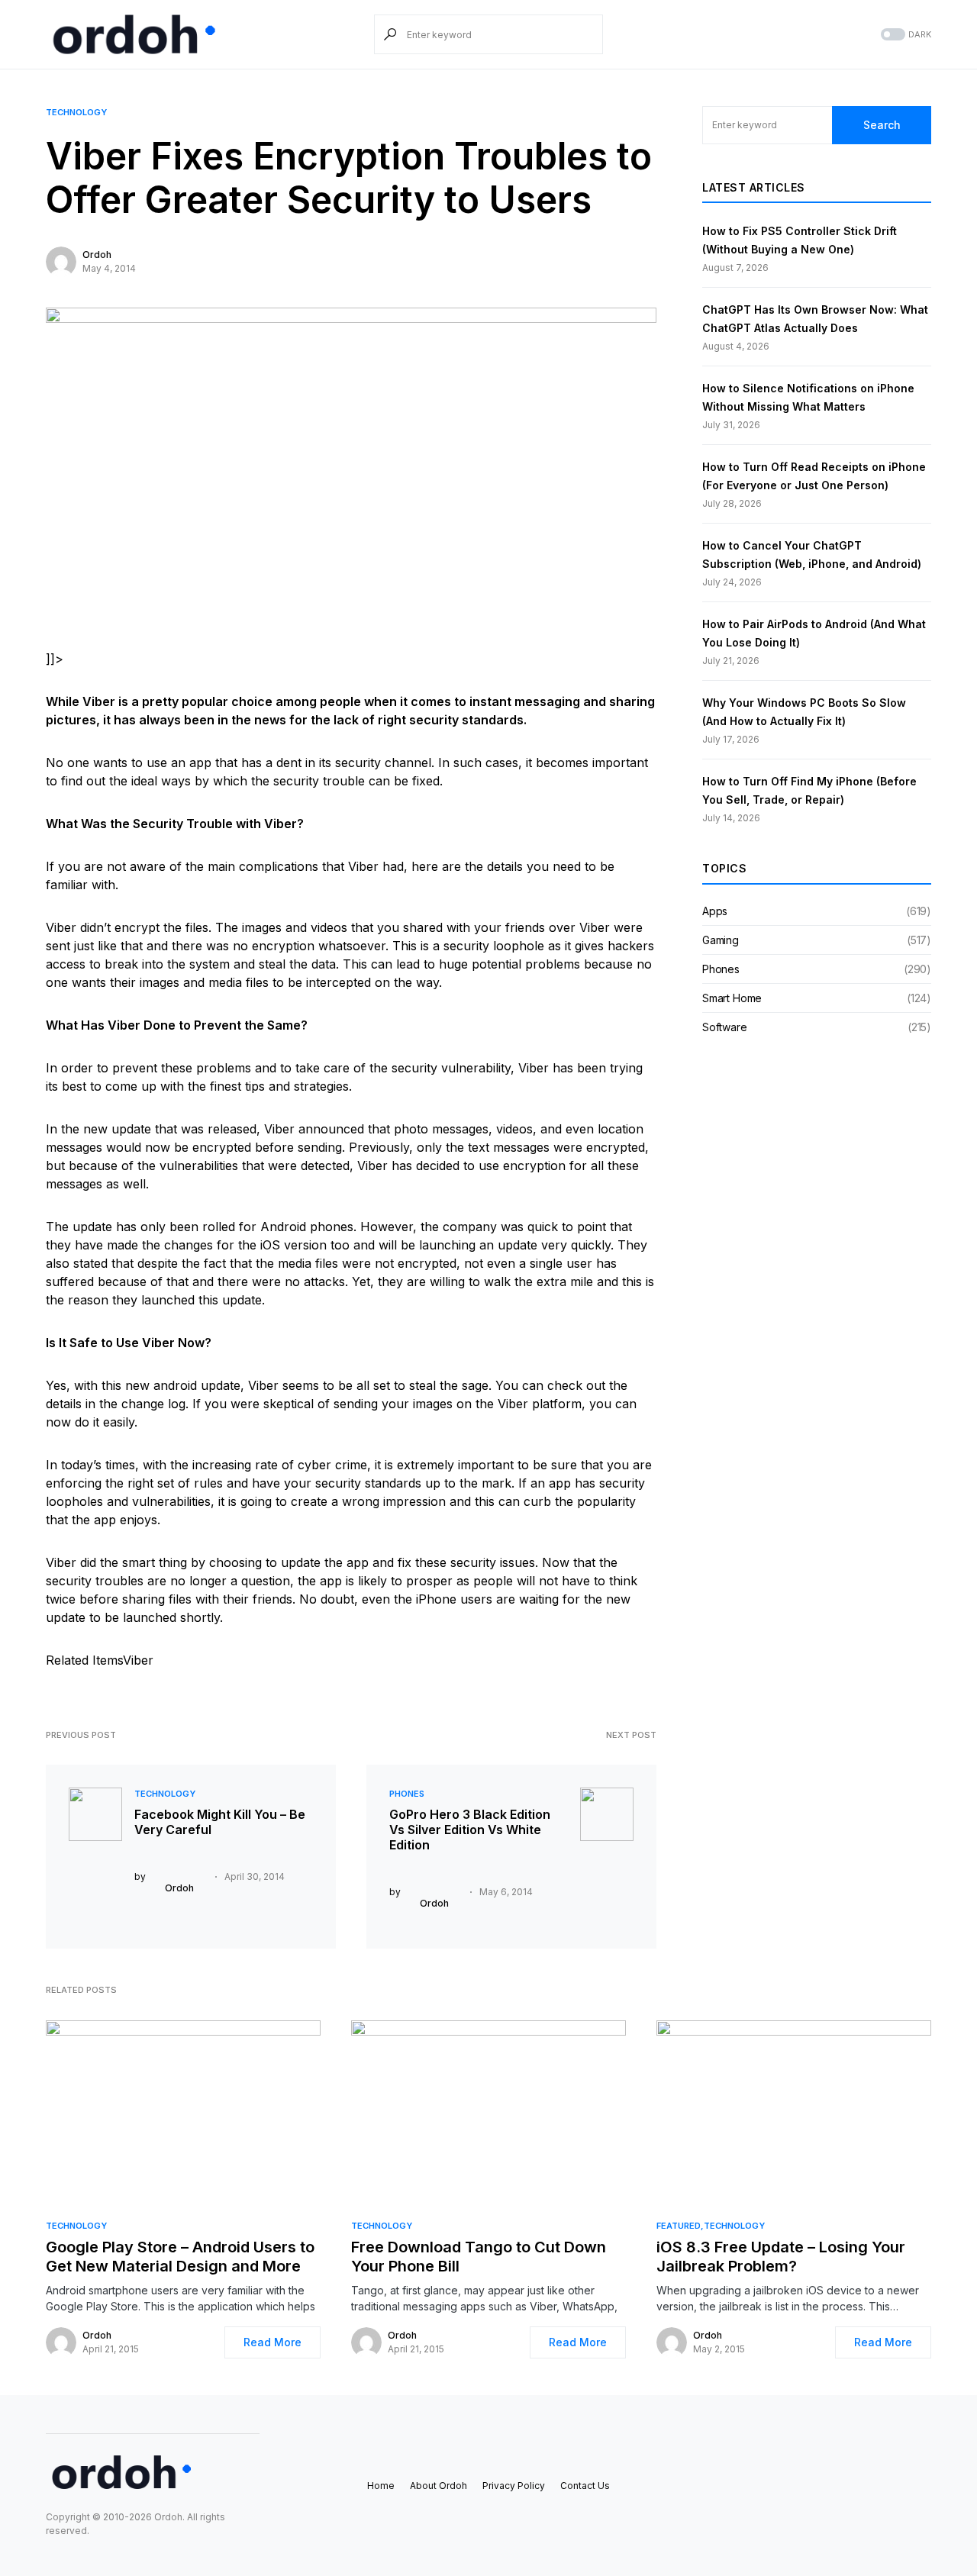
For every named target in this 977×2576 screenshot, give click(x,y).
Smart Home (732, 998)
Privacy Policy (514, 2486)
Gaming (721, 940)
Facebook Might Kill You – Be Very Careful (220, 1822)
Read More (272, 2342)
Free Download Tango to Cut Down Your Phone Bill (479, 2257)
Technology (76, 112)
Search (882, 125)
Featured (679, 2226)
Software (725, 1027)
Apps (715, 911)
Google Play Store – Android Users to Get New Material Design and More (180, 2257)
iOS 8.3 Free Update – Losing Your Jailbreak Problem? (781, 2257)
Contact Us (585, 2486)
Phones (407, 1794)
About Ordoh (439, 2486)
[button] (904, 35)
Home (381, 2486)
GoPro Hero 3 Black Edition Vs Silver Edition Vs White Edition (470, 1830)
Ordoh (97, 255)
